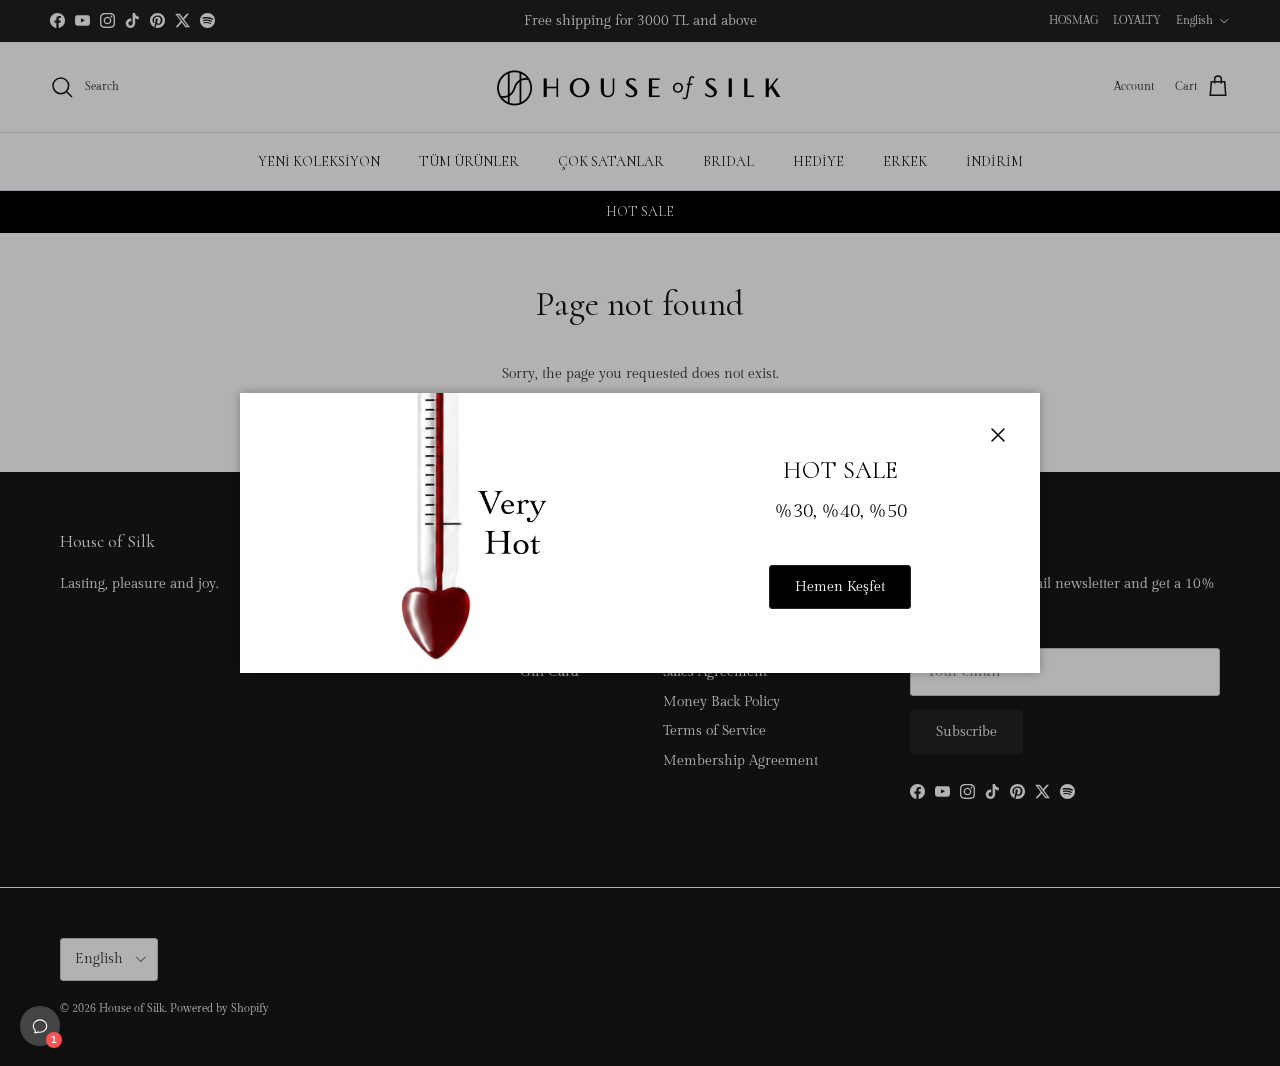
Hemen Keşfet (840, 587)
